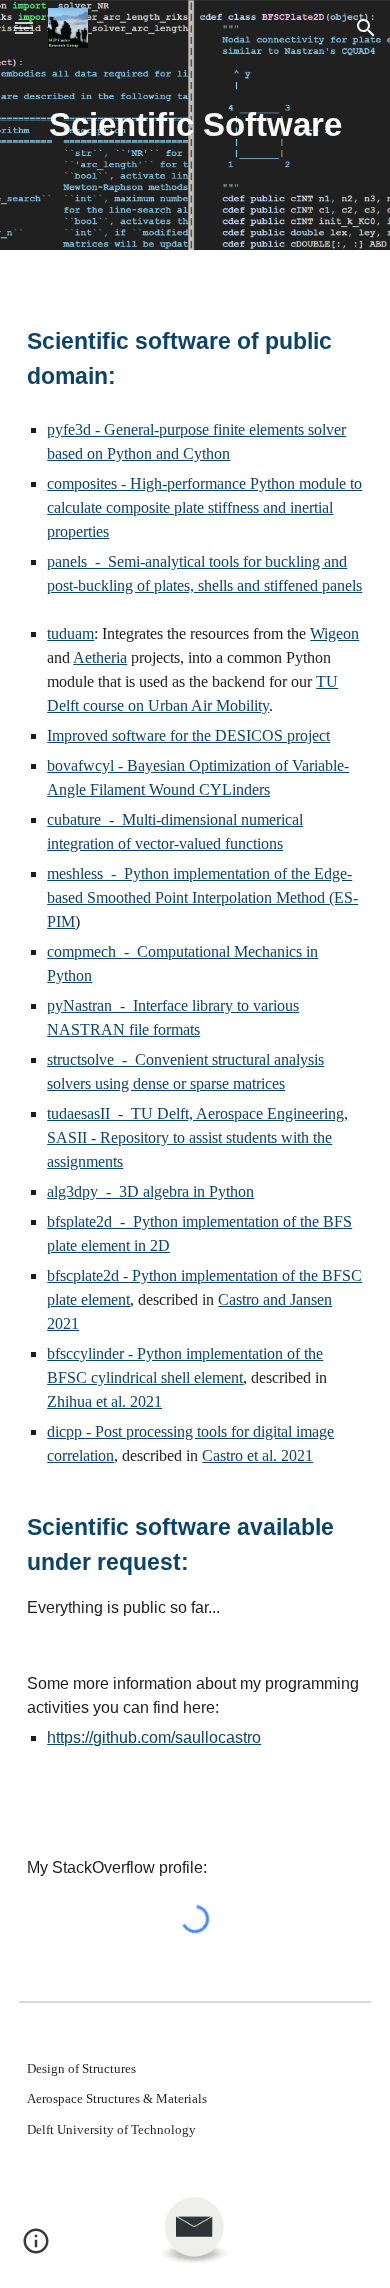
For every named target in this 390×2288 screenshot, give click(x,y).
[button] (24, 27)
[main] (195, 125)
